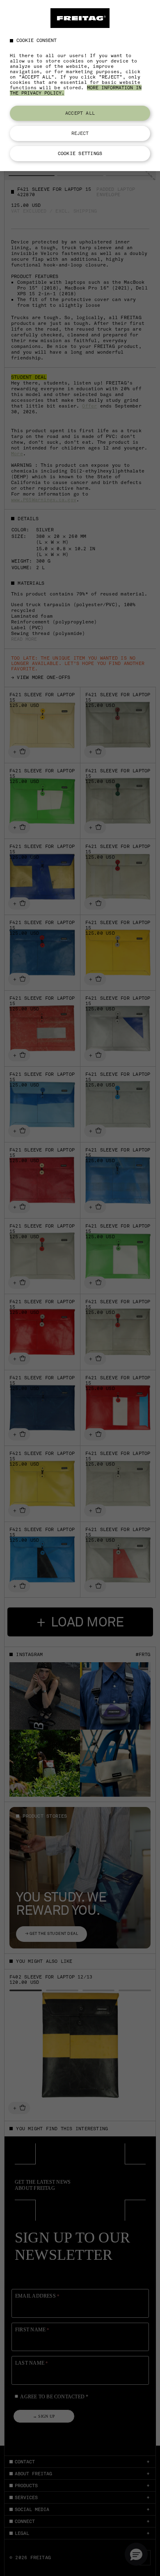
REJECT (80, 133)
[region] (80, 86)
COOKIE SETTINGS (80, 153)
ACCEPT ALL (80, 113)
